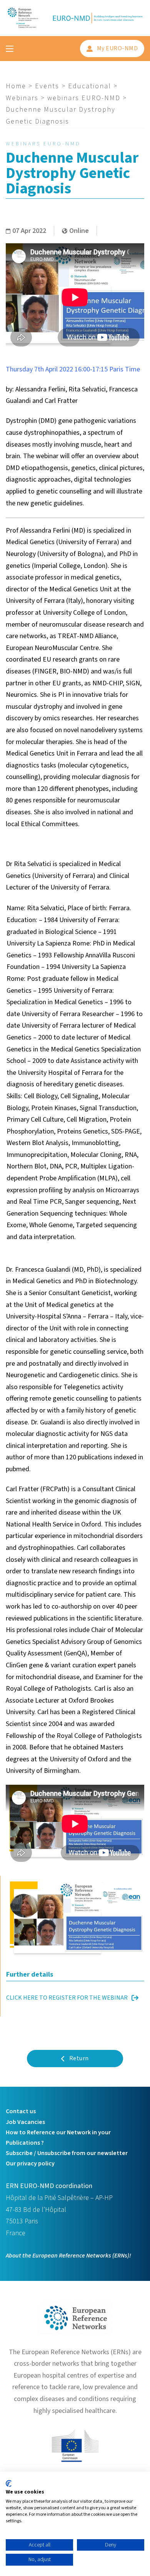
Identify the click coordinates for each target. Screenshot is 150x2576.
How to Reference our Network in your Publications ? (58, 2138)
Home (16, 86)
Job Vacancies (25, 2122)
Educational (90, 86)
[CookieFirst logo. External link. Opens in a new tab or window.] (9, 2484)
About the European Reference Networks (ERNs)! (68, 2256)
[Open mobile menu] (10, 49)
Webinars (22, 98)
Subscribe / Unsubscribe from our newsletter (67, 2153)
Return (79, 2058)
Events (47, 86)
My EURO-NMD (117, 48)
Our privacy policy (30, 2163)
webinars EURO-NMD (84, 98)
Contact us (21, 2111)
